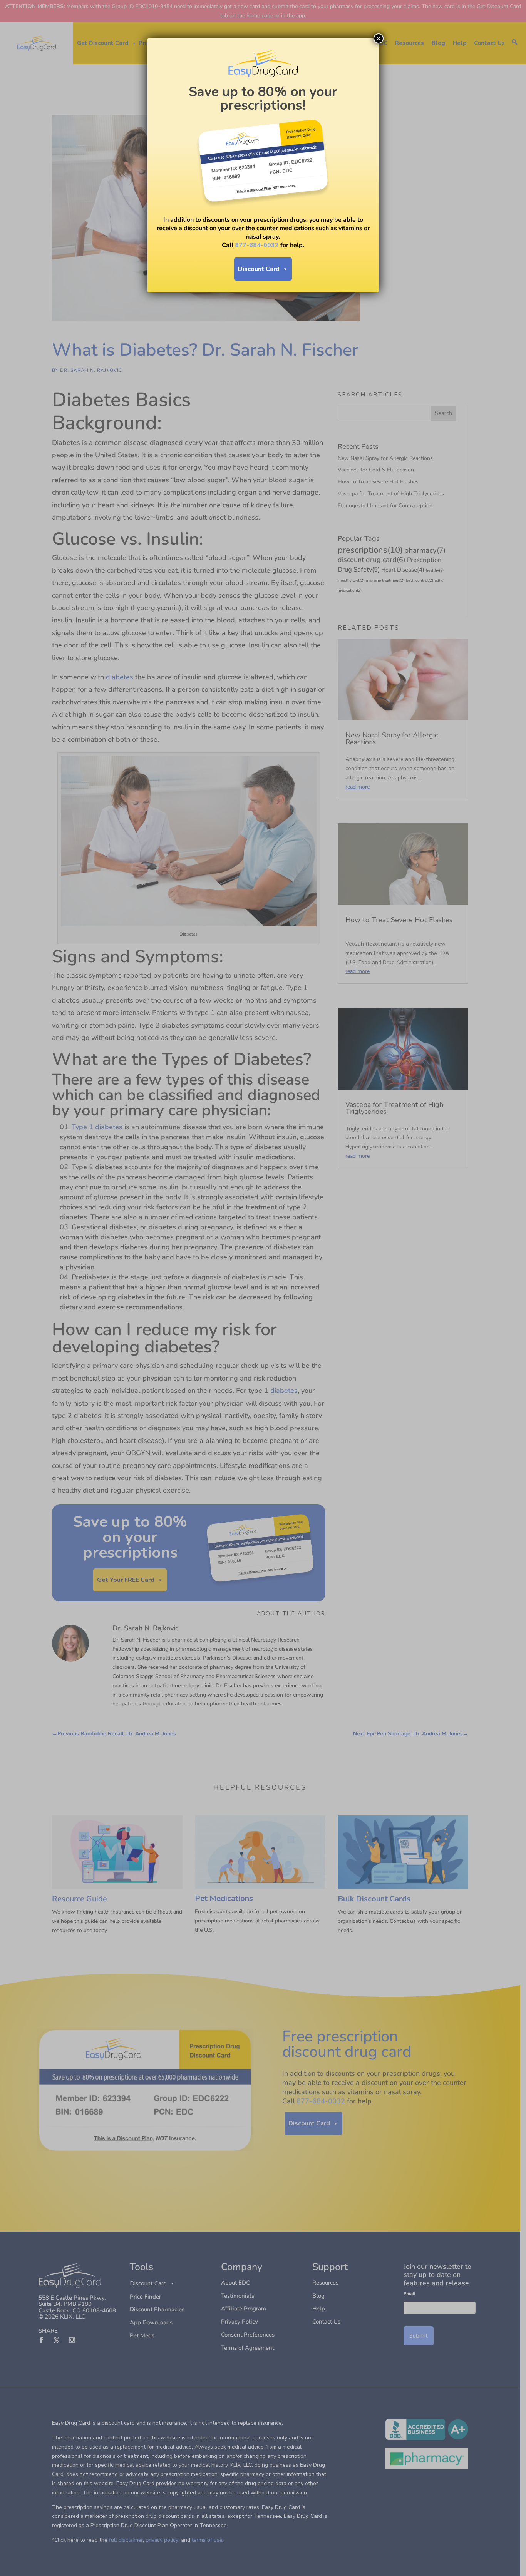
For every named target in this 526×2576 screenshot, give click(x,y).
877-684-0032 (257, 245)
